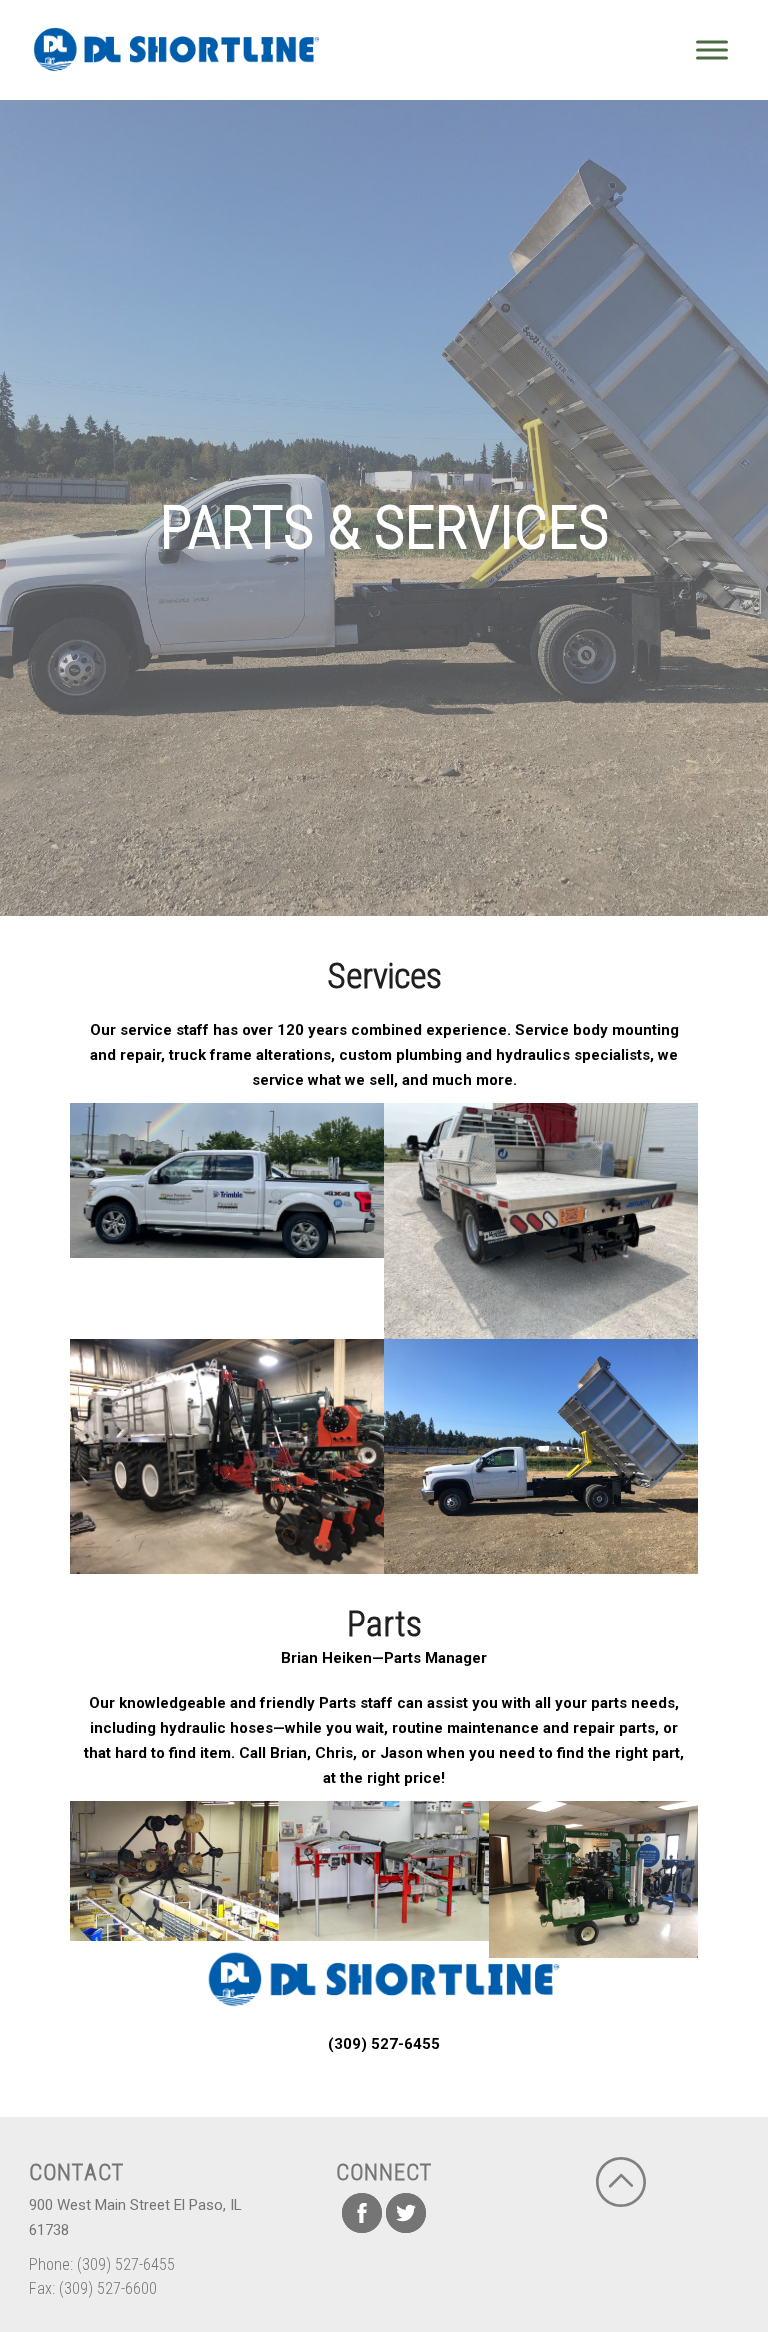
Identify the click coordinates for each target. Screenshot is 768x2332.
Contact (76, 2172)
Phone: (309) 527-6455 (102, 2264)
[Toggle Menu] (712, 49)
